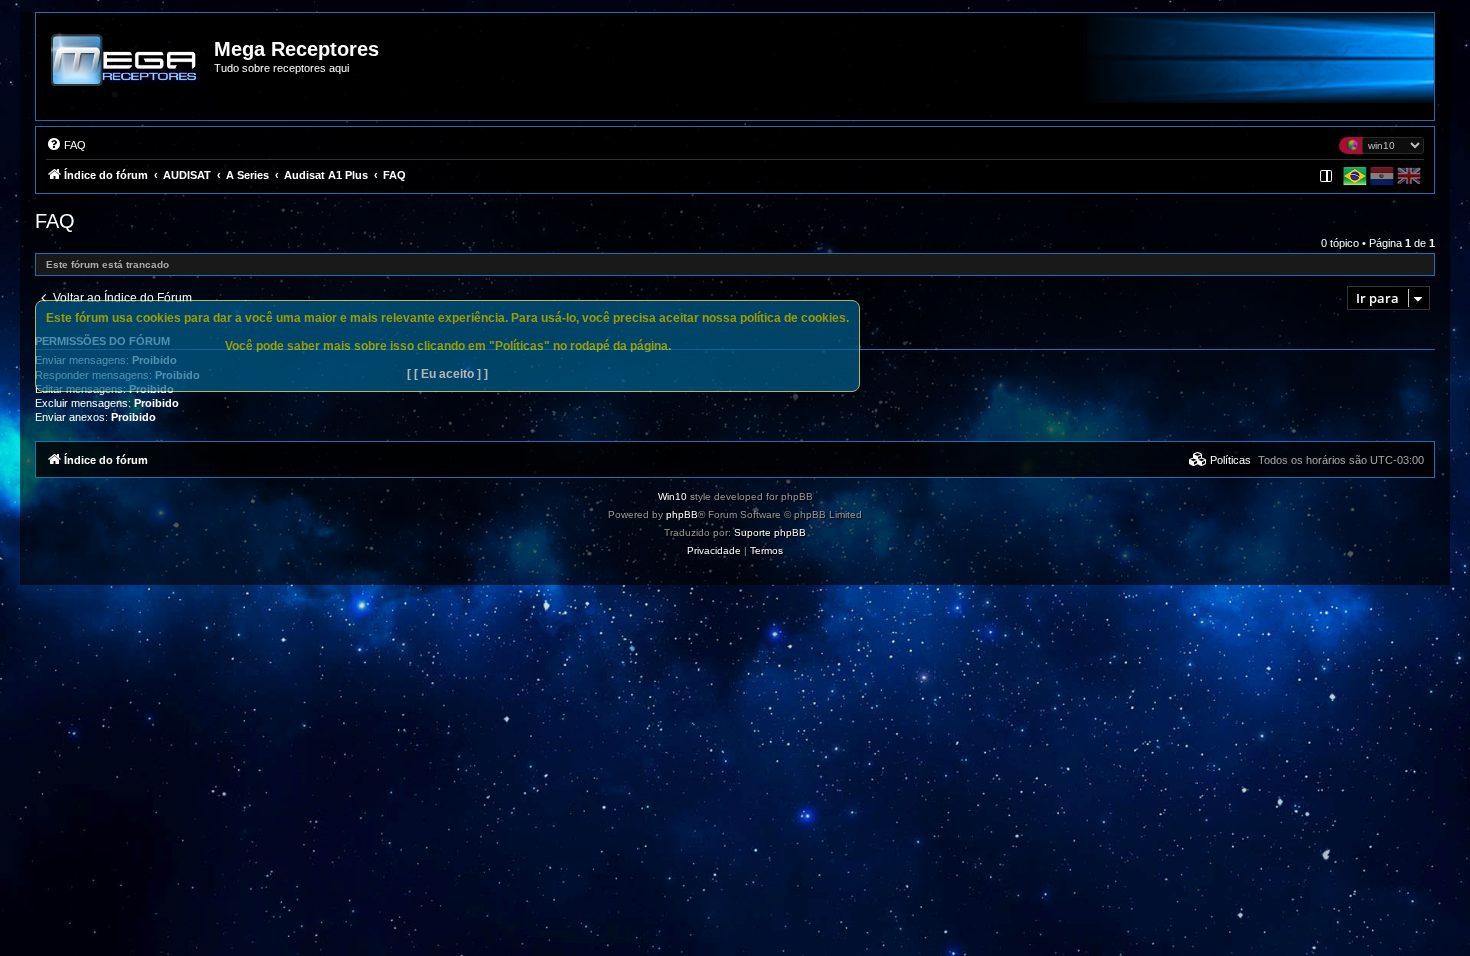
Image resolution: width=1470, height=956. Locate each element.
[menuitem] (66, 145)
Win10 (672, 496)
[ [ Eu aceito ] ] (447, 374)
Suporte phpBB (770, 532)
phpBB (682, 514)
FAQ (55, 221)
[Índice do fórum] (126, 74)
